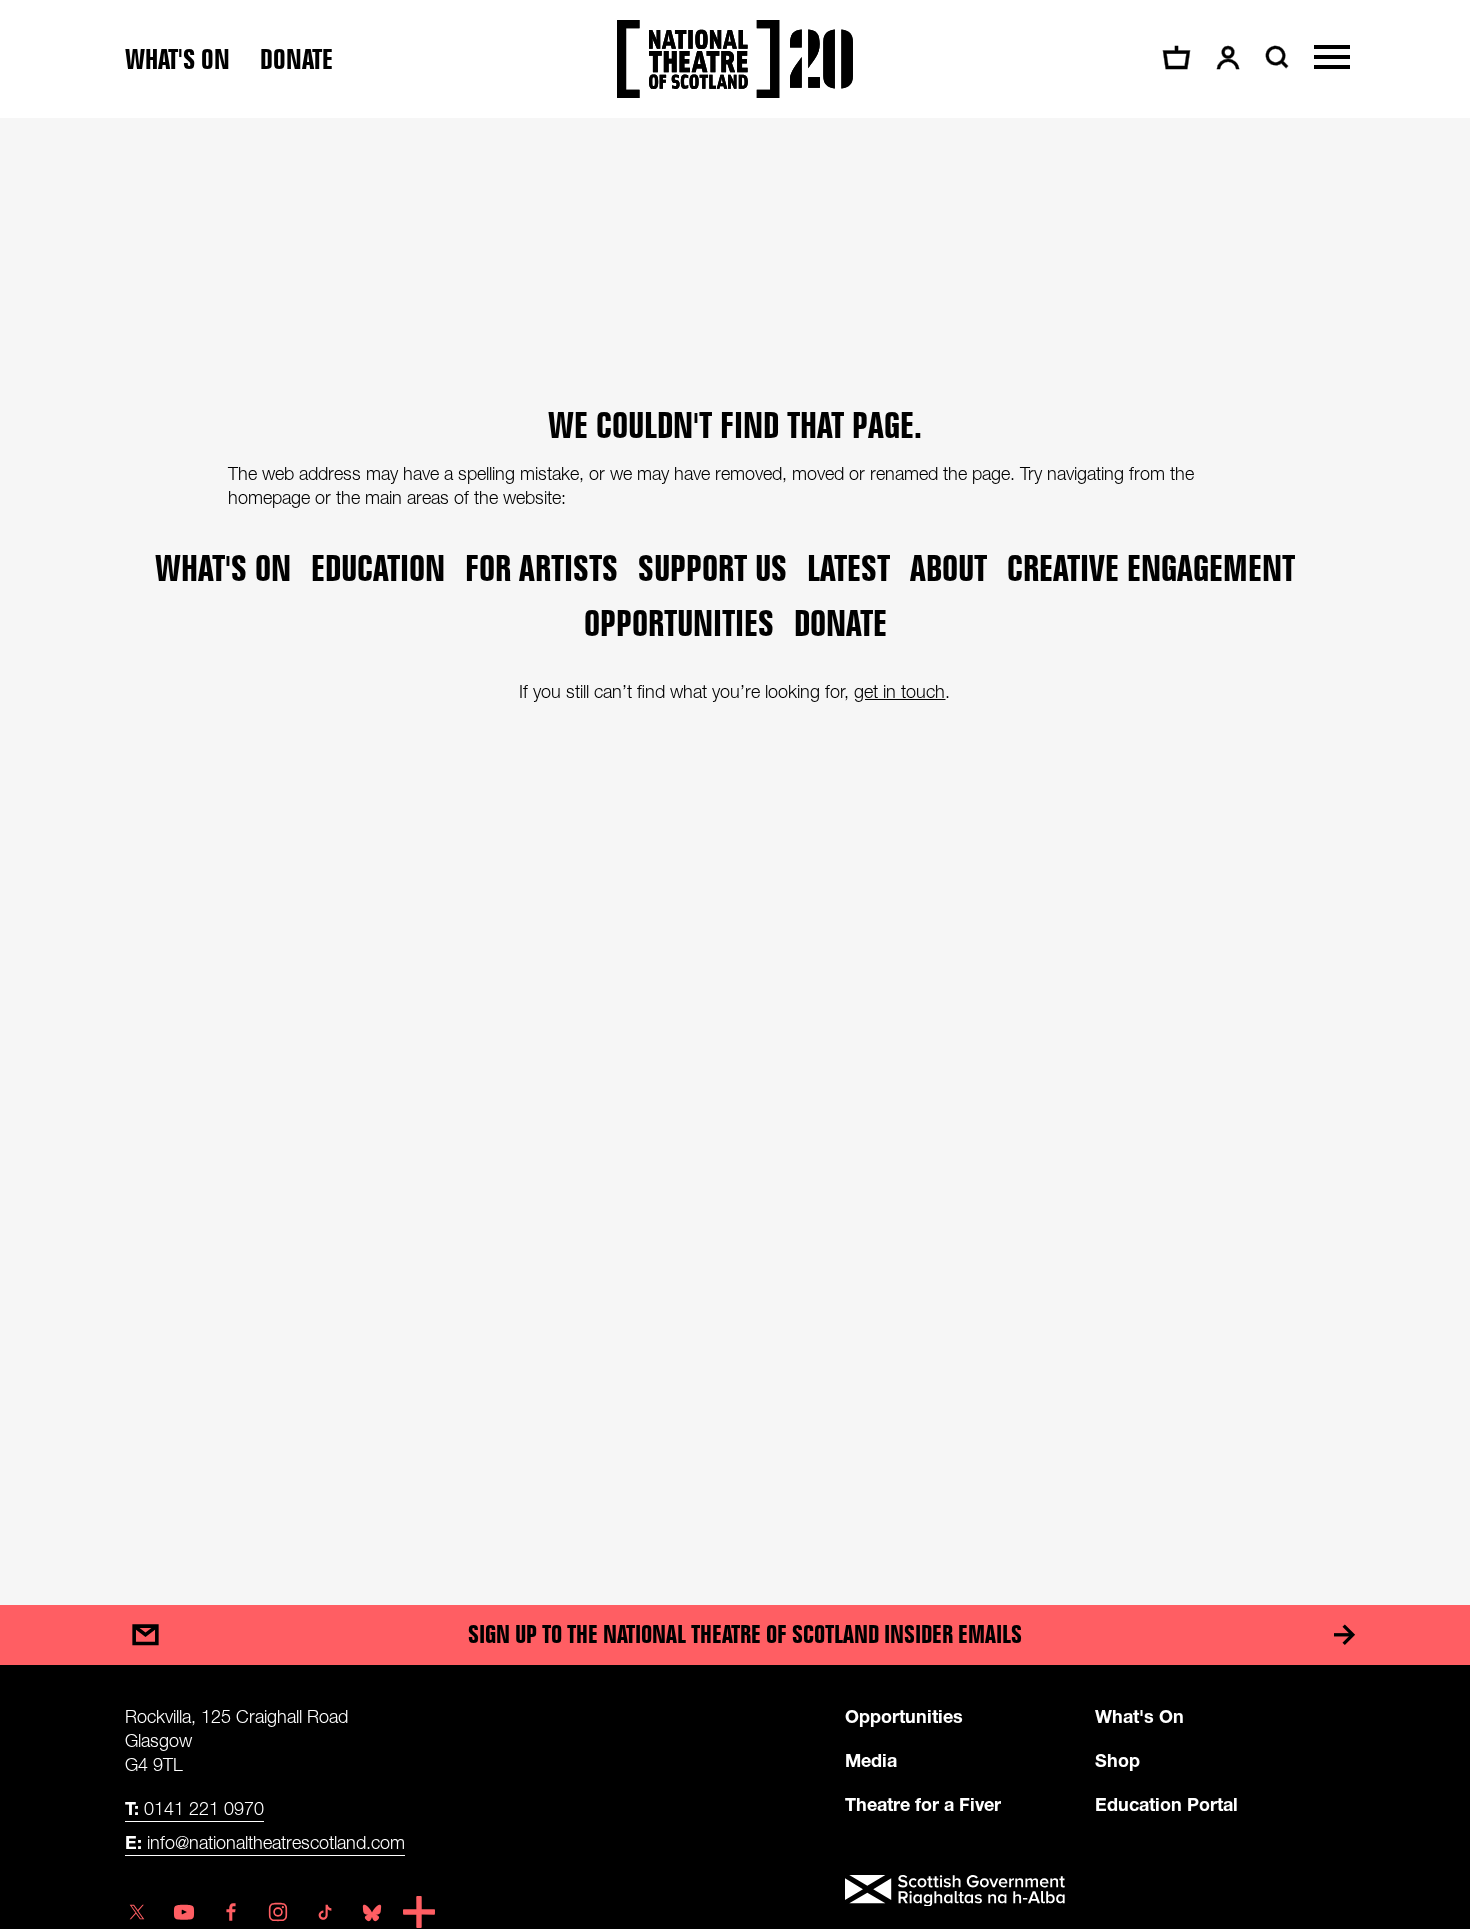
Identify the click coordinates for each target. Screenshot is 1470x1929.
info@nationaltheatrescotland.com (265, 1842)
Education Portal (1166, 1804)
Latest (848, 567)
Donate (296, 59)
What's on (177, 59)
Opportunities (679, 622)
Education (378, 567)
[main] (735, 841)
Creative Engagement (1151, 567)
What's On (1139, 1716)
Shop (1117, 1760)
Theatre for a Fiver (923, 1804)
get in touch (899, 691)
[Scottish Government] (1095, 1891)
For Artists (541, 567)
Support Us (712, 567)
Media (871, 1760)
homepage (269, 497)
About (948, 567)
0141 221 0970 (194, 1808)
